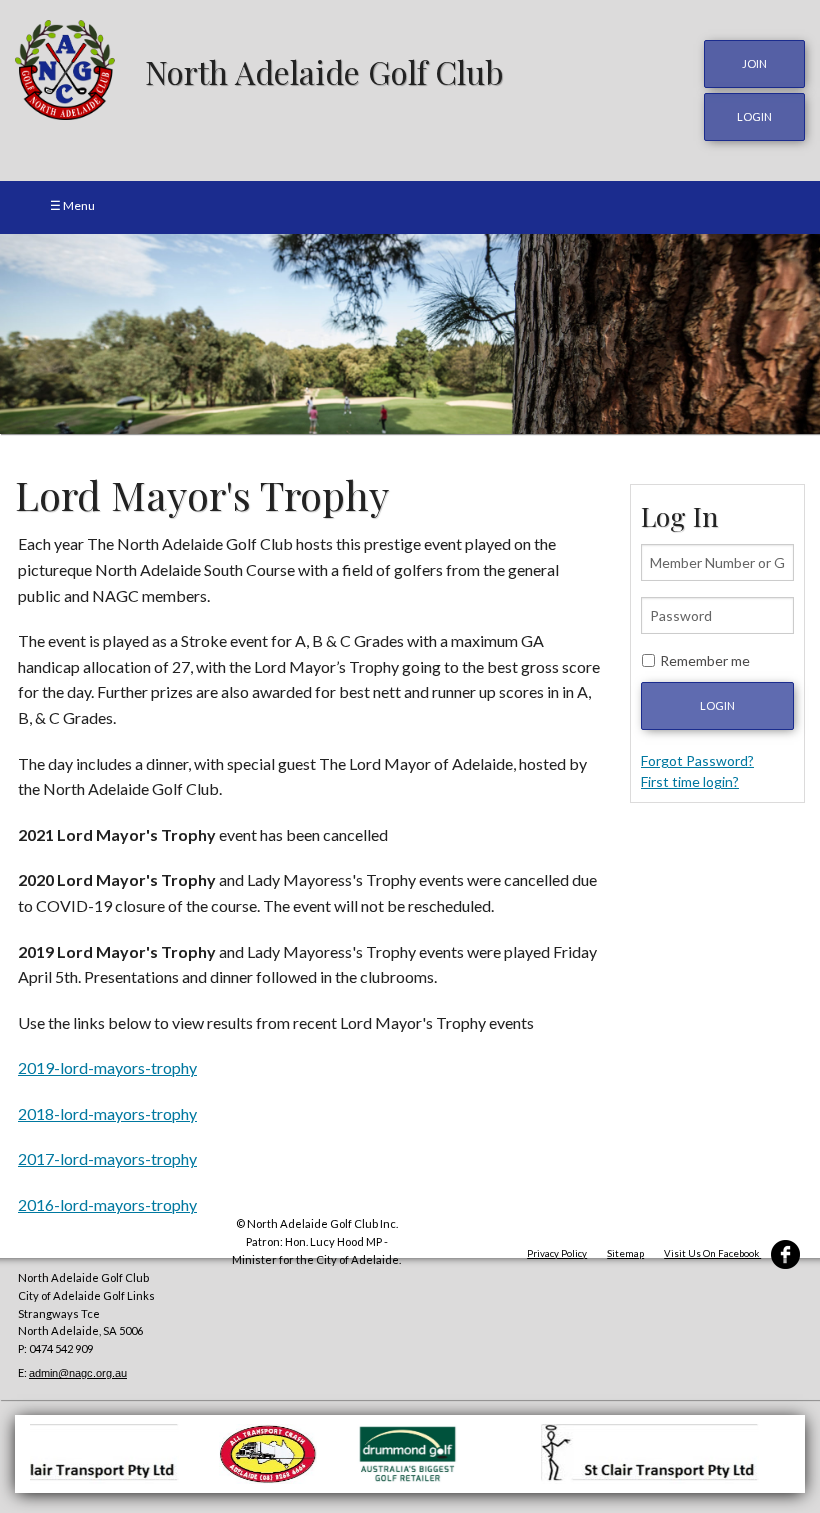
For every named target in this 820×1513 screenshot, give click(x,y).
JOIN (754, 63)
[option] (410, 334)
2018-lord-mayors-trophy (107, 1113)
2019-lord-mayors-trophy (107, 1067)
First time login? (690, 781)
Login (717, 705)
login (754, 116)
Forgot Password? (697, 760)
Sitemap (625, 1253)
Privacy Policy (557, 1253)
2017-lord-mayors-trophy (107, 1158)
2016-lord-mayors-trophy (107, 1204)
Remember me (705, 660)
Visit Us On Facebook (712, 1253)
